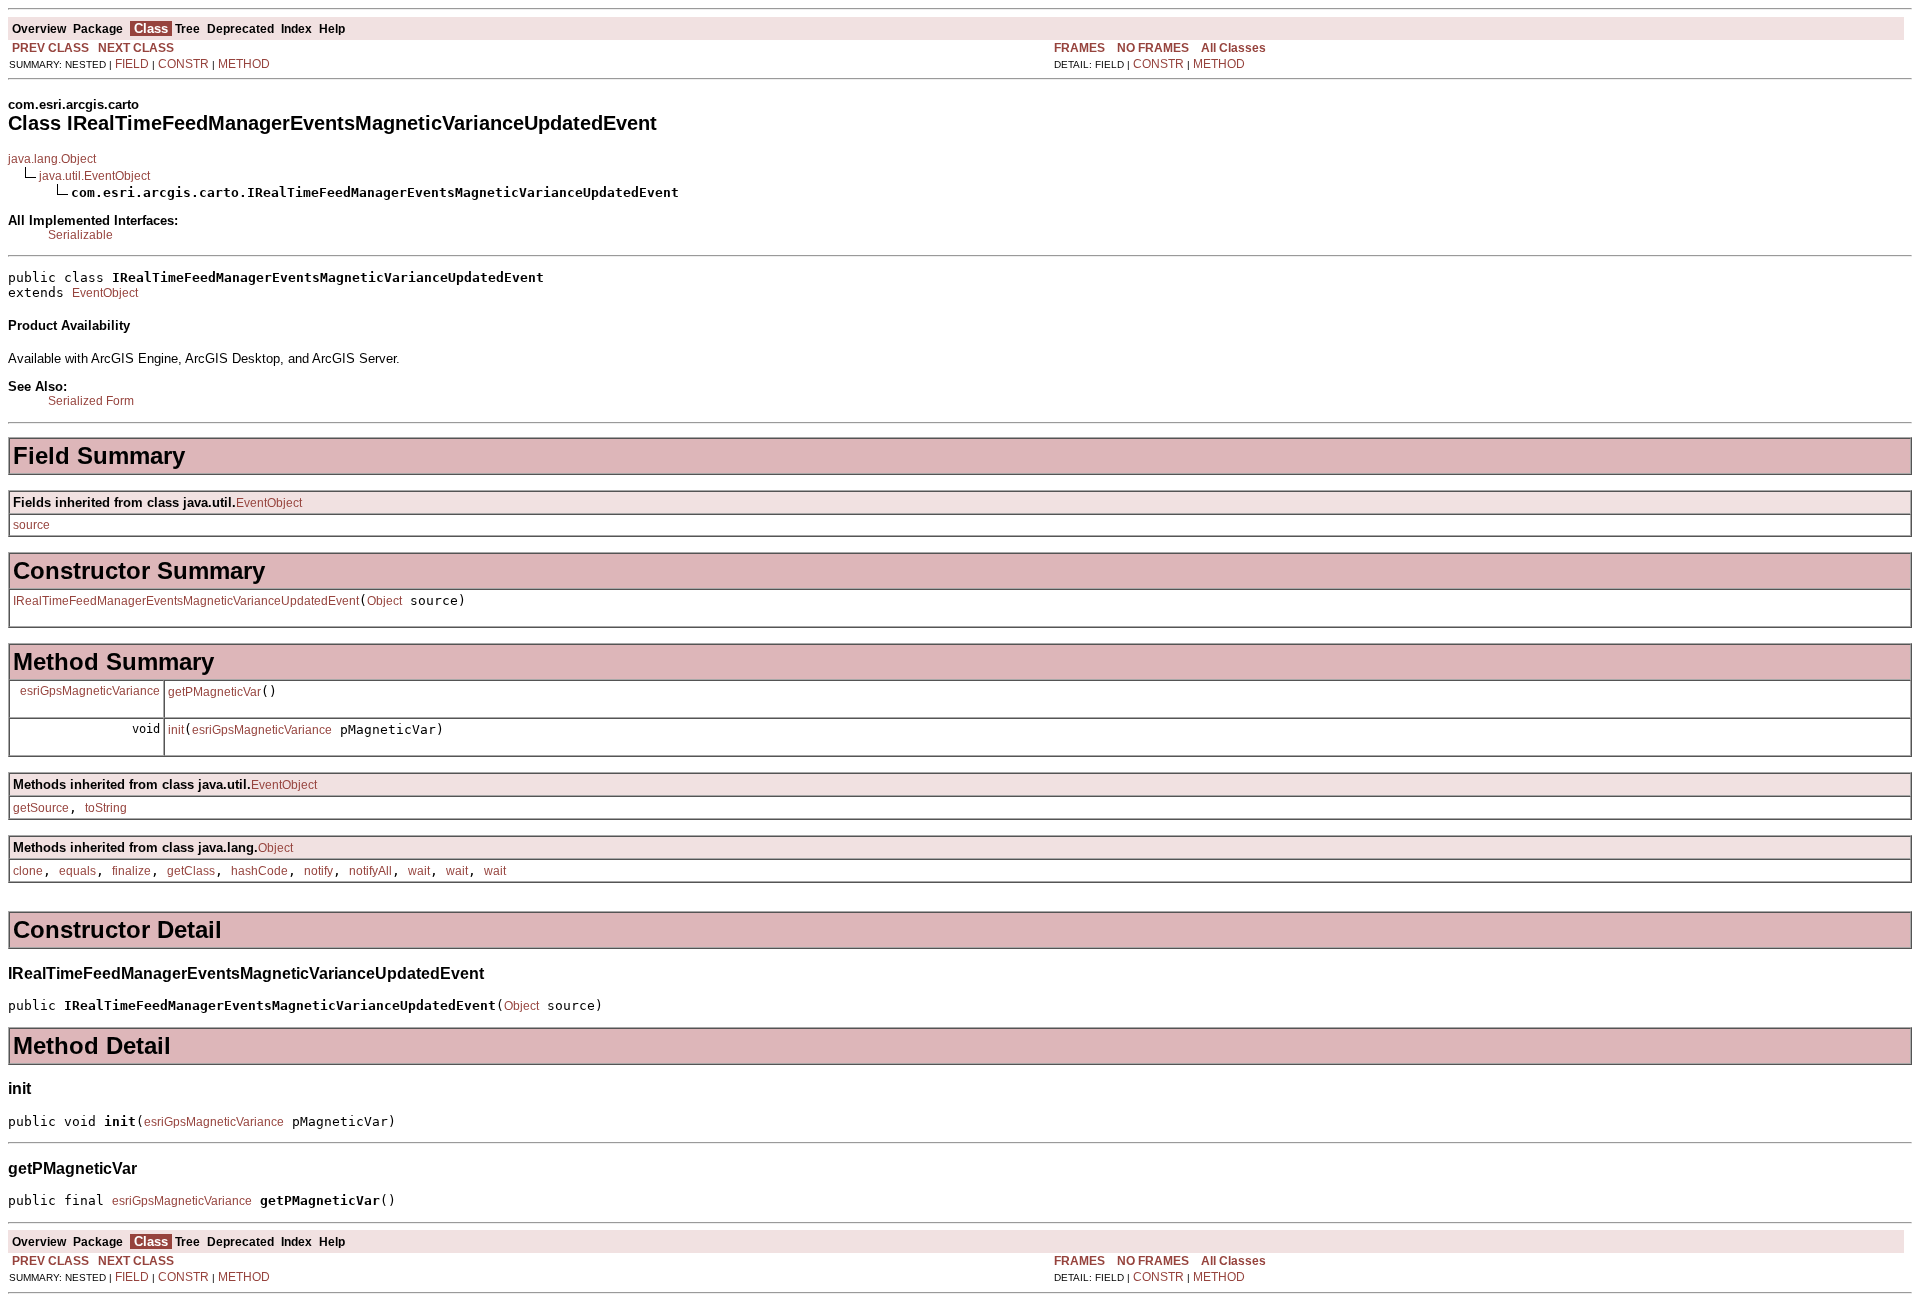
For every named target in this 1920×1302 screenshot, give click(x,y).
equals (77, 871)
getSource (41, 808)
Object (384, 601)
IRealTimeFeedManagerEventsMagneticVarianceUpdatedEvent (186, 601)
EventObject (105, 293)
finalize (131, 871)
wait (419, 871)
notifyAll (370, 871)
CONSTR (183, 64)
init (176, 730)
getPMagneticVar (214, 692)
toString (106, 808)
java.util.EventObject (94, 176)
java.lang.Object (52, 159)
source (31, 525)
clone (28, 871)
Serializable (80, 235)
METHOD (244, 64)
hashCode (259, 871)
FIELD (132, 64)
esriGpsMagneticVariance (90, 691)
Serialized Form (91, 401)
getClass (191, 871)
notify (318, 871)
